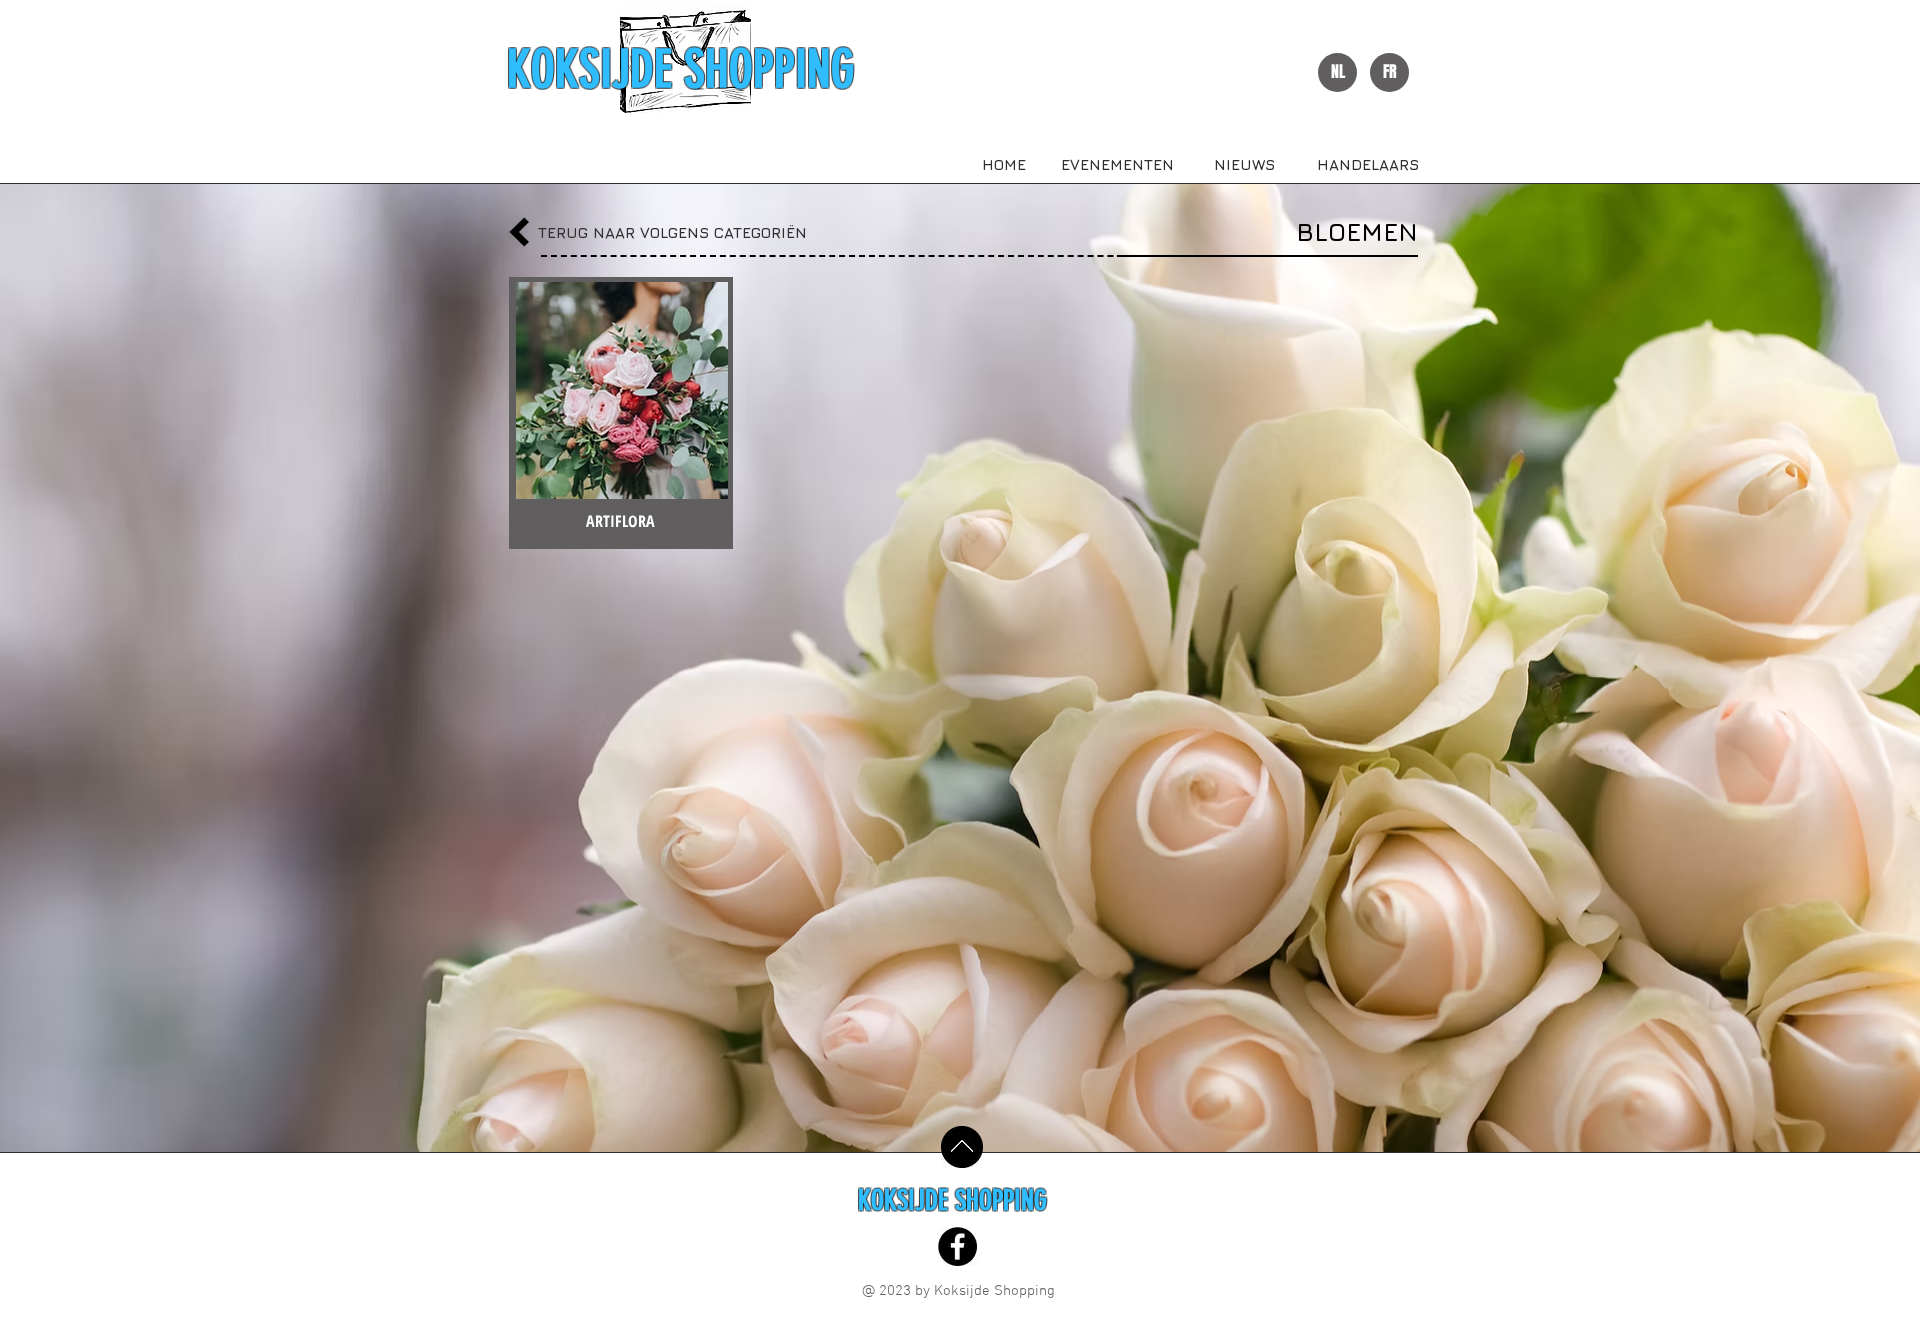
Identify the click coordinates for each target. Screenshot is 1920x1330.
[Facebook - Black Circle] (957, 1246)
